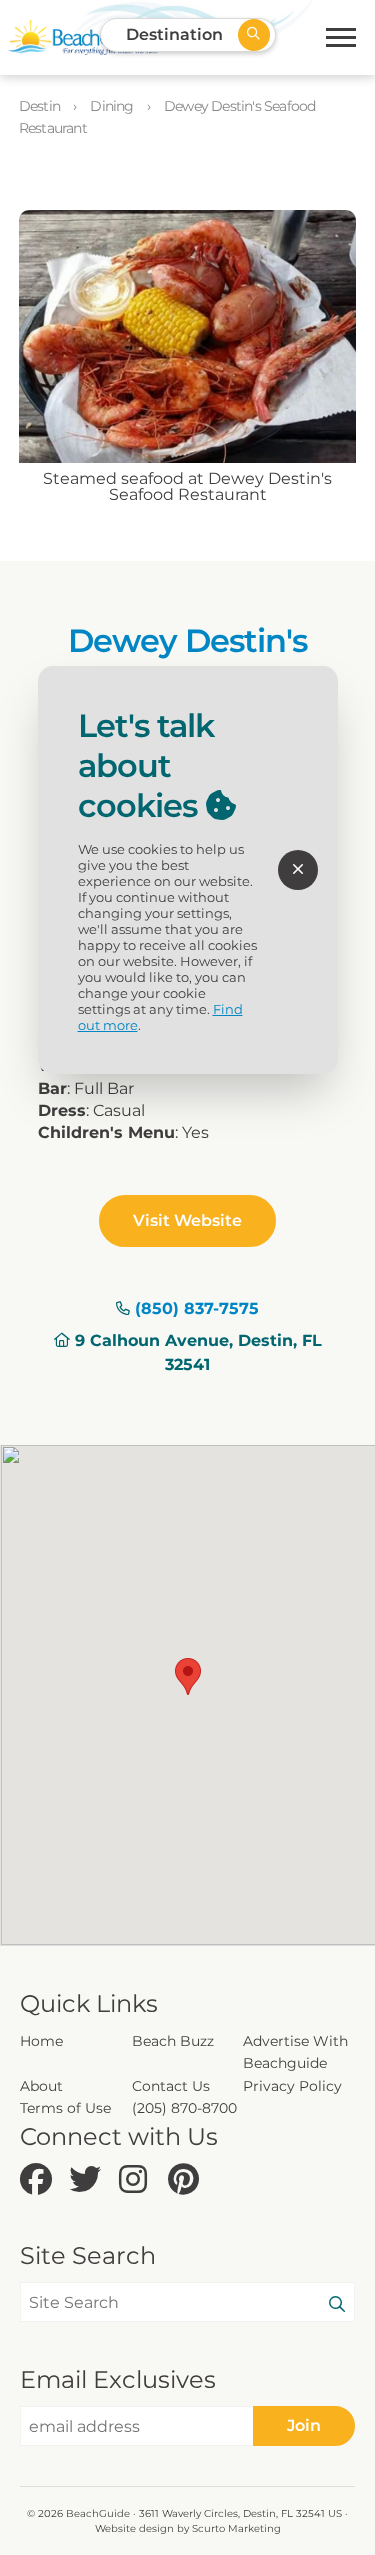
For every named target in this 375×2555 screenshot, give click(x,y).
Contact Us (171, 2086)
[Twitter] (88, 2180)
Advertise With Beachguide (295, 2052)
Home (41, 2041)
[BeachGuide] (83, 37)
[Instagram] (138, 2180)
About (41, 2086)
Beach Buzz (173, 2041)
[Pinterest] (187, 2180)
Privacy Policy (292, 2086)
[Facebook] (39, 2180)
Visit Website (187, 1220)
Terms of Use (65, 2108)
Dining (113, 106)
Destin (41, 106)
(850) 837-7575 (197, 1308)
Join (304, 2425)
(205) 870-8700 (184, 2108)
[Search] (337, 2305)
